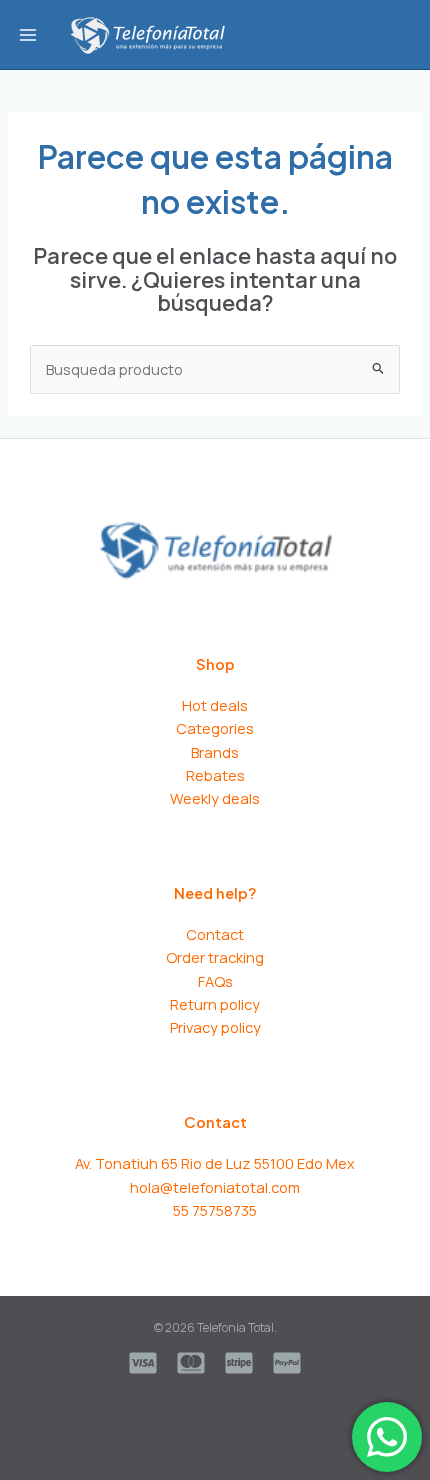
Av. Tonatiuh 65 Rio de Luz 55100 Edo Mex (215, 1163)
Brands (215, 752)
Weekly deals (215, 798)
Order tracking (215, 957)
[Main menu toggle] (28, 34)
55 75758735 (215, 1210)
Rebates (215, 775)
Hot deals (215, 705)
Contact (215, 934)
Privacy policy (215, 1027)
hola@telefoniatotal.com (215, 1187)
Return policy (215, 1004)
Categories (215, 728)
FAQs (215, 981)
